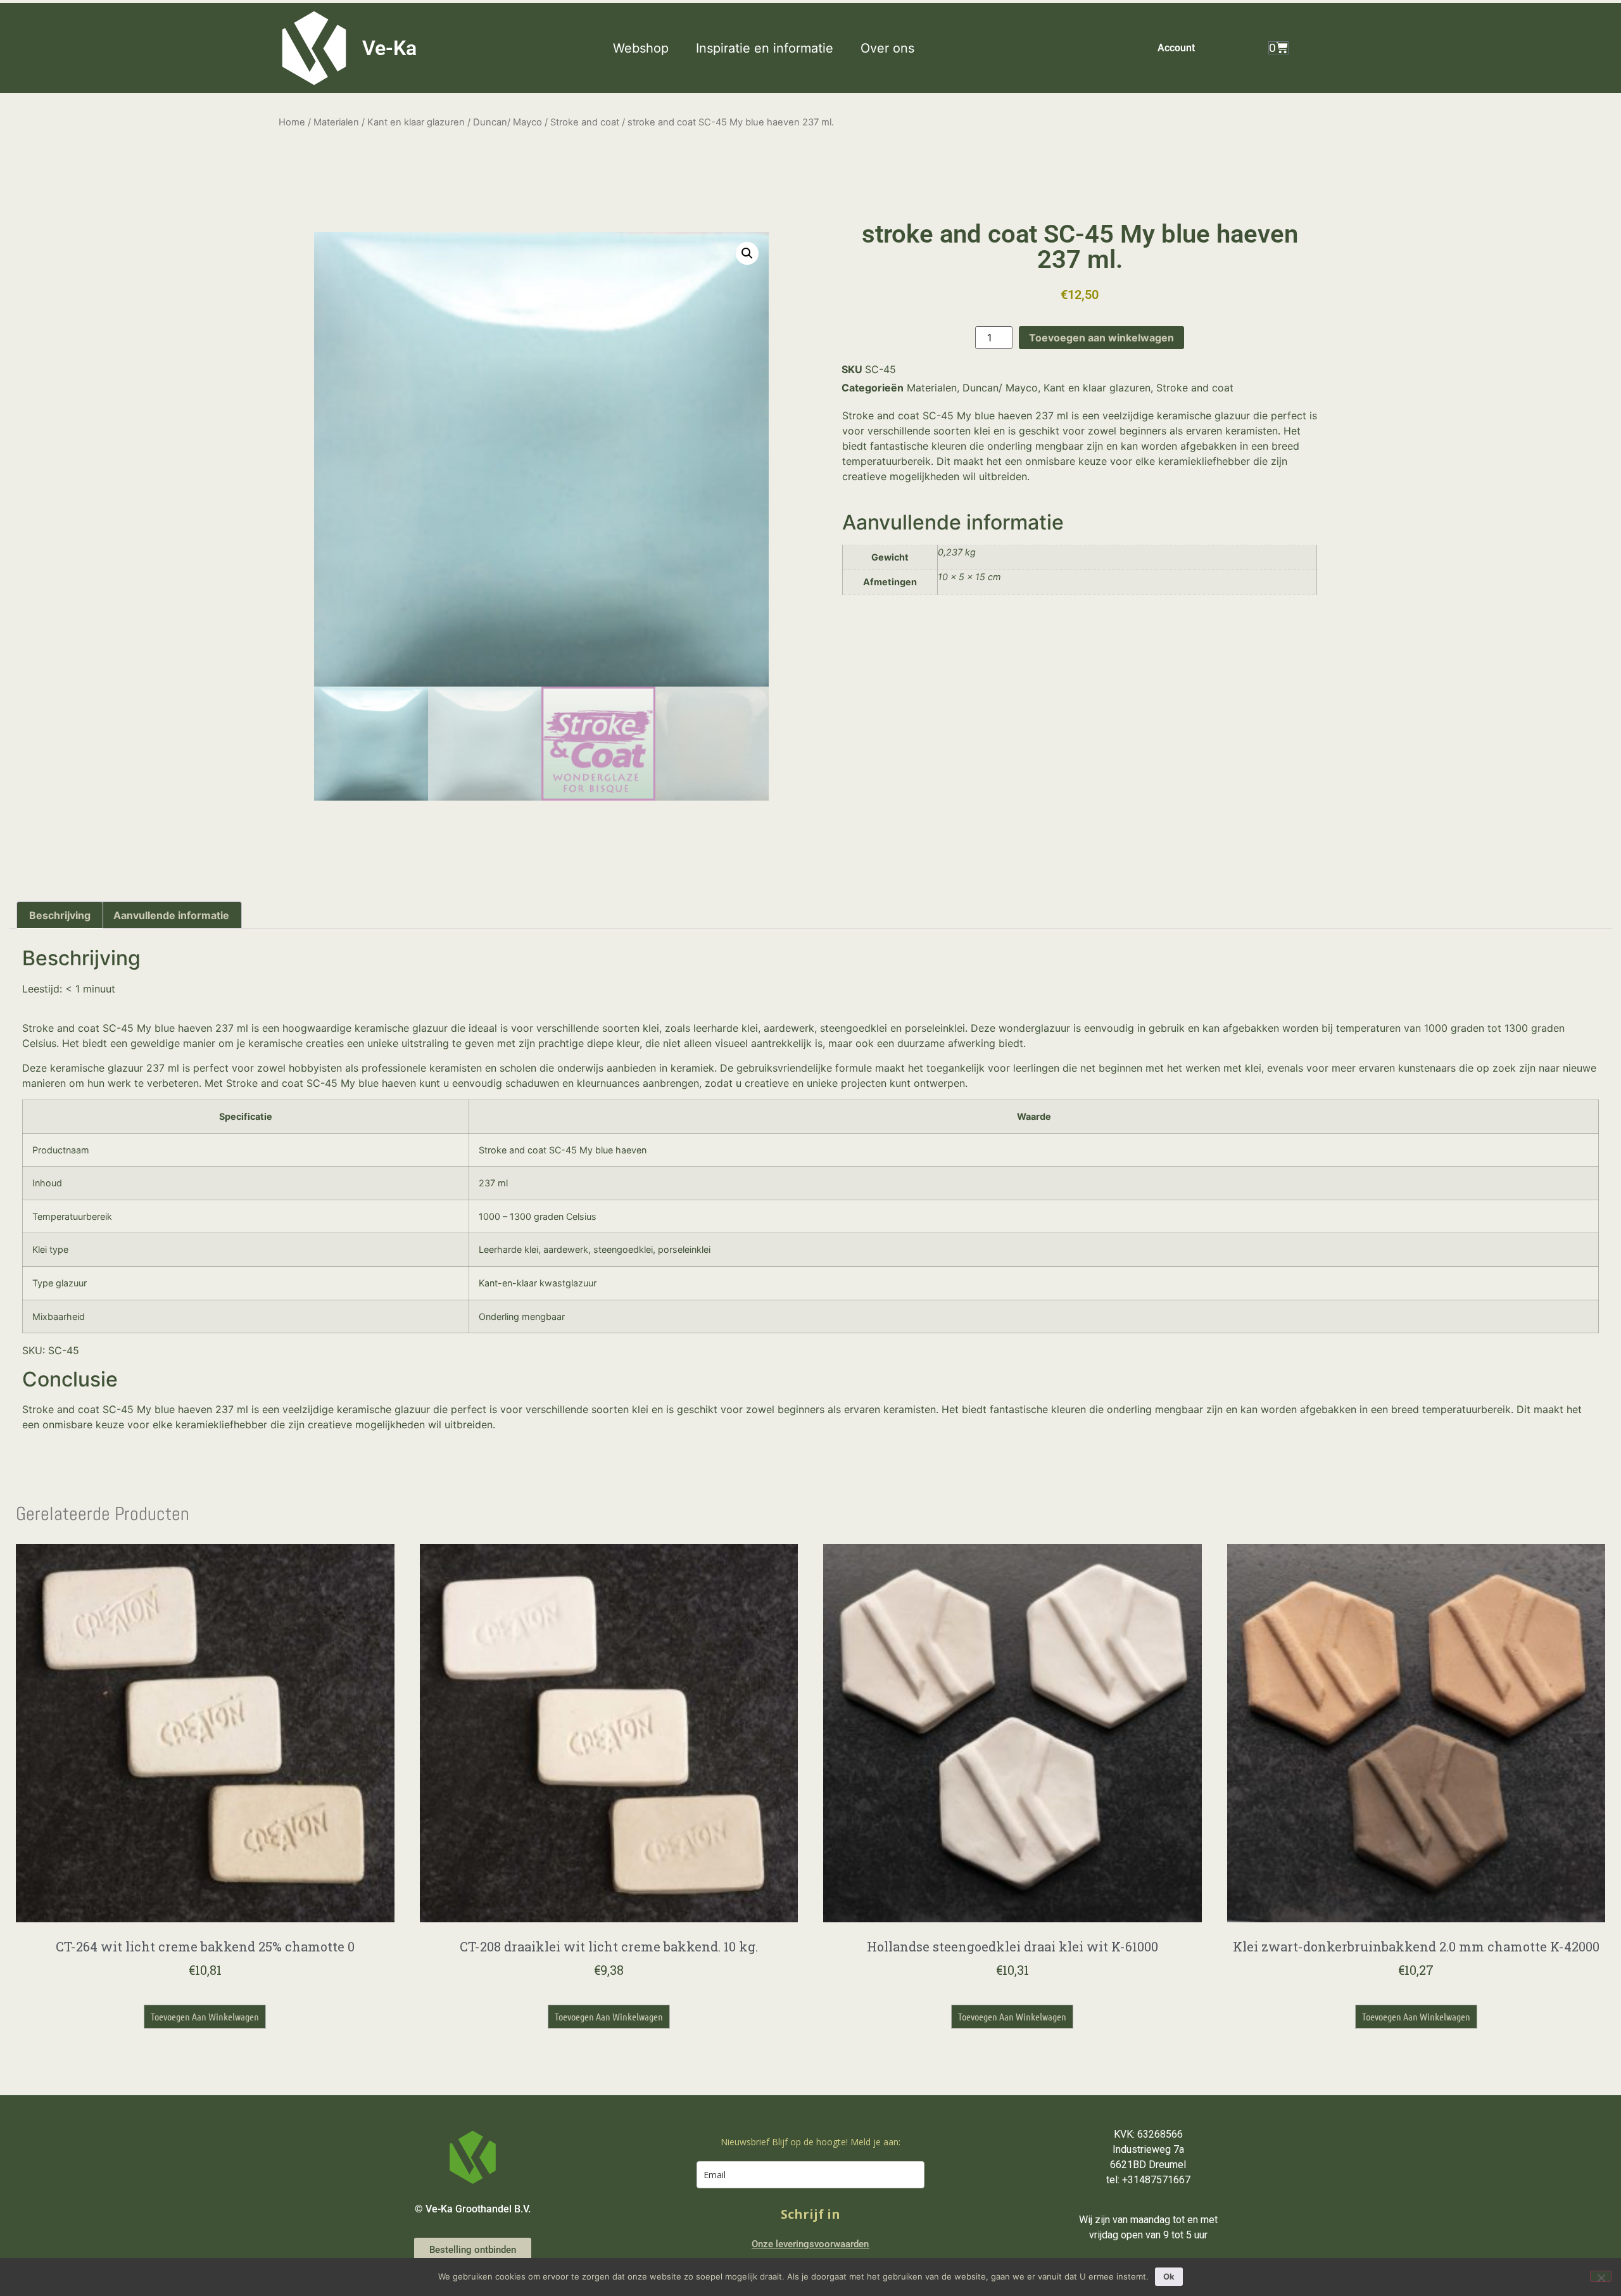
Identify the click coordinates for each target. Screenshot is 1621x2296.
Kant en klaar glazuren (416, 122)
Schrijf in (810, 2214)
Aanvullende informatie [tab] (171, 915)
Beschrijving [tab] (60, 915)
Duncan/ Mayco (508, 122)
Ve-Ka (389, 48)
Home (292, 122)
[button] (648, 48)
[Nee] (1601, 2276)
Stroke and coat (585, 122)
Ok (1169, 2276)
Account (1176, 48)
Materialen (336, 122)
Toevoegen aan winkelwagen (1101, 338)
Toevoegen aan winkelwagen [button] (205, 2016)
